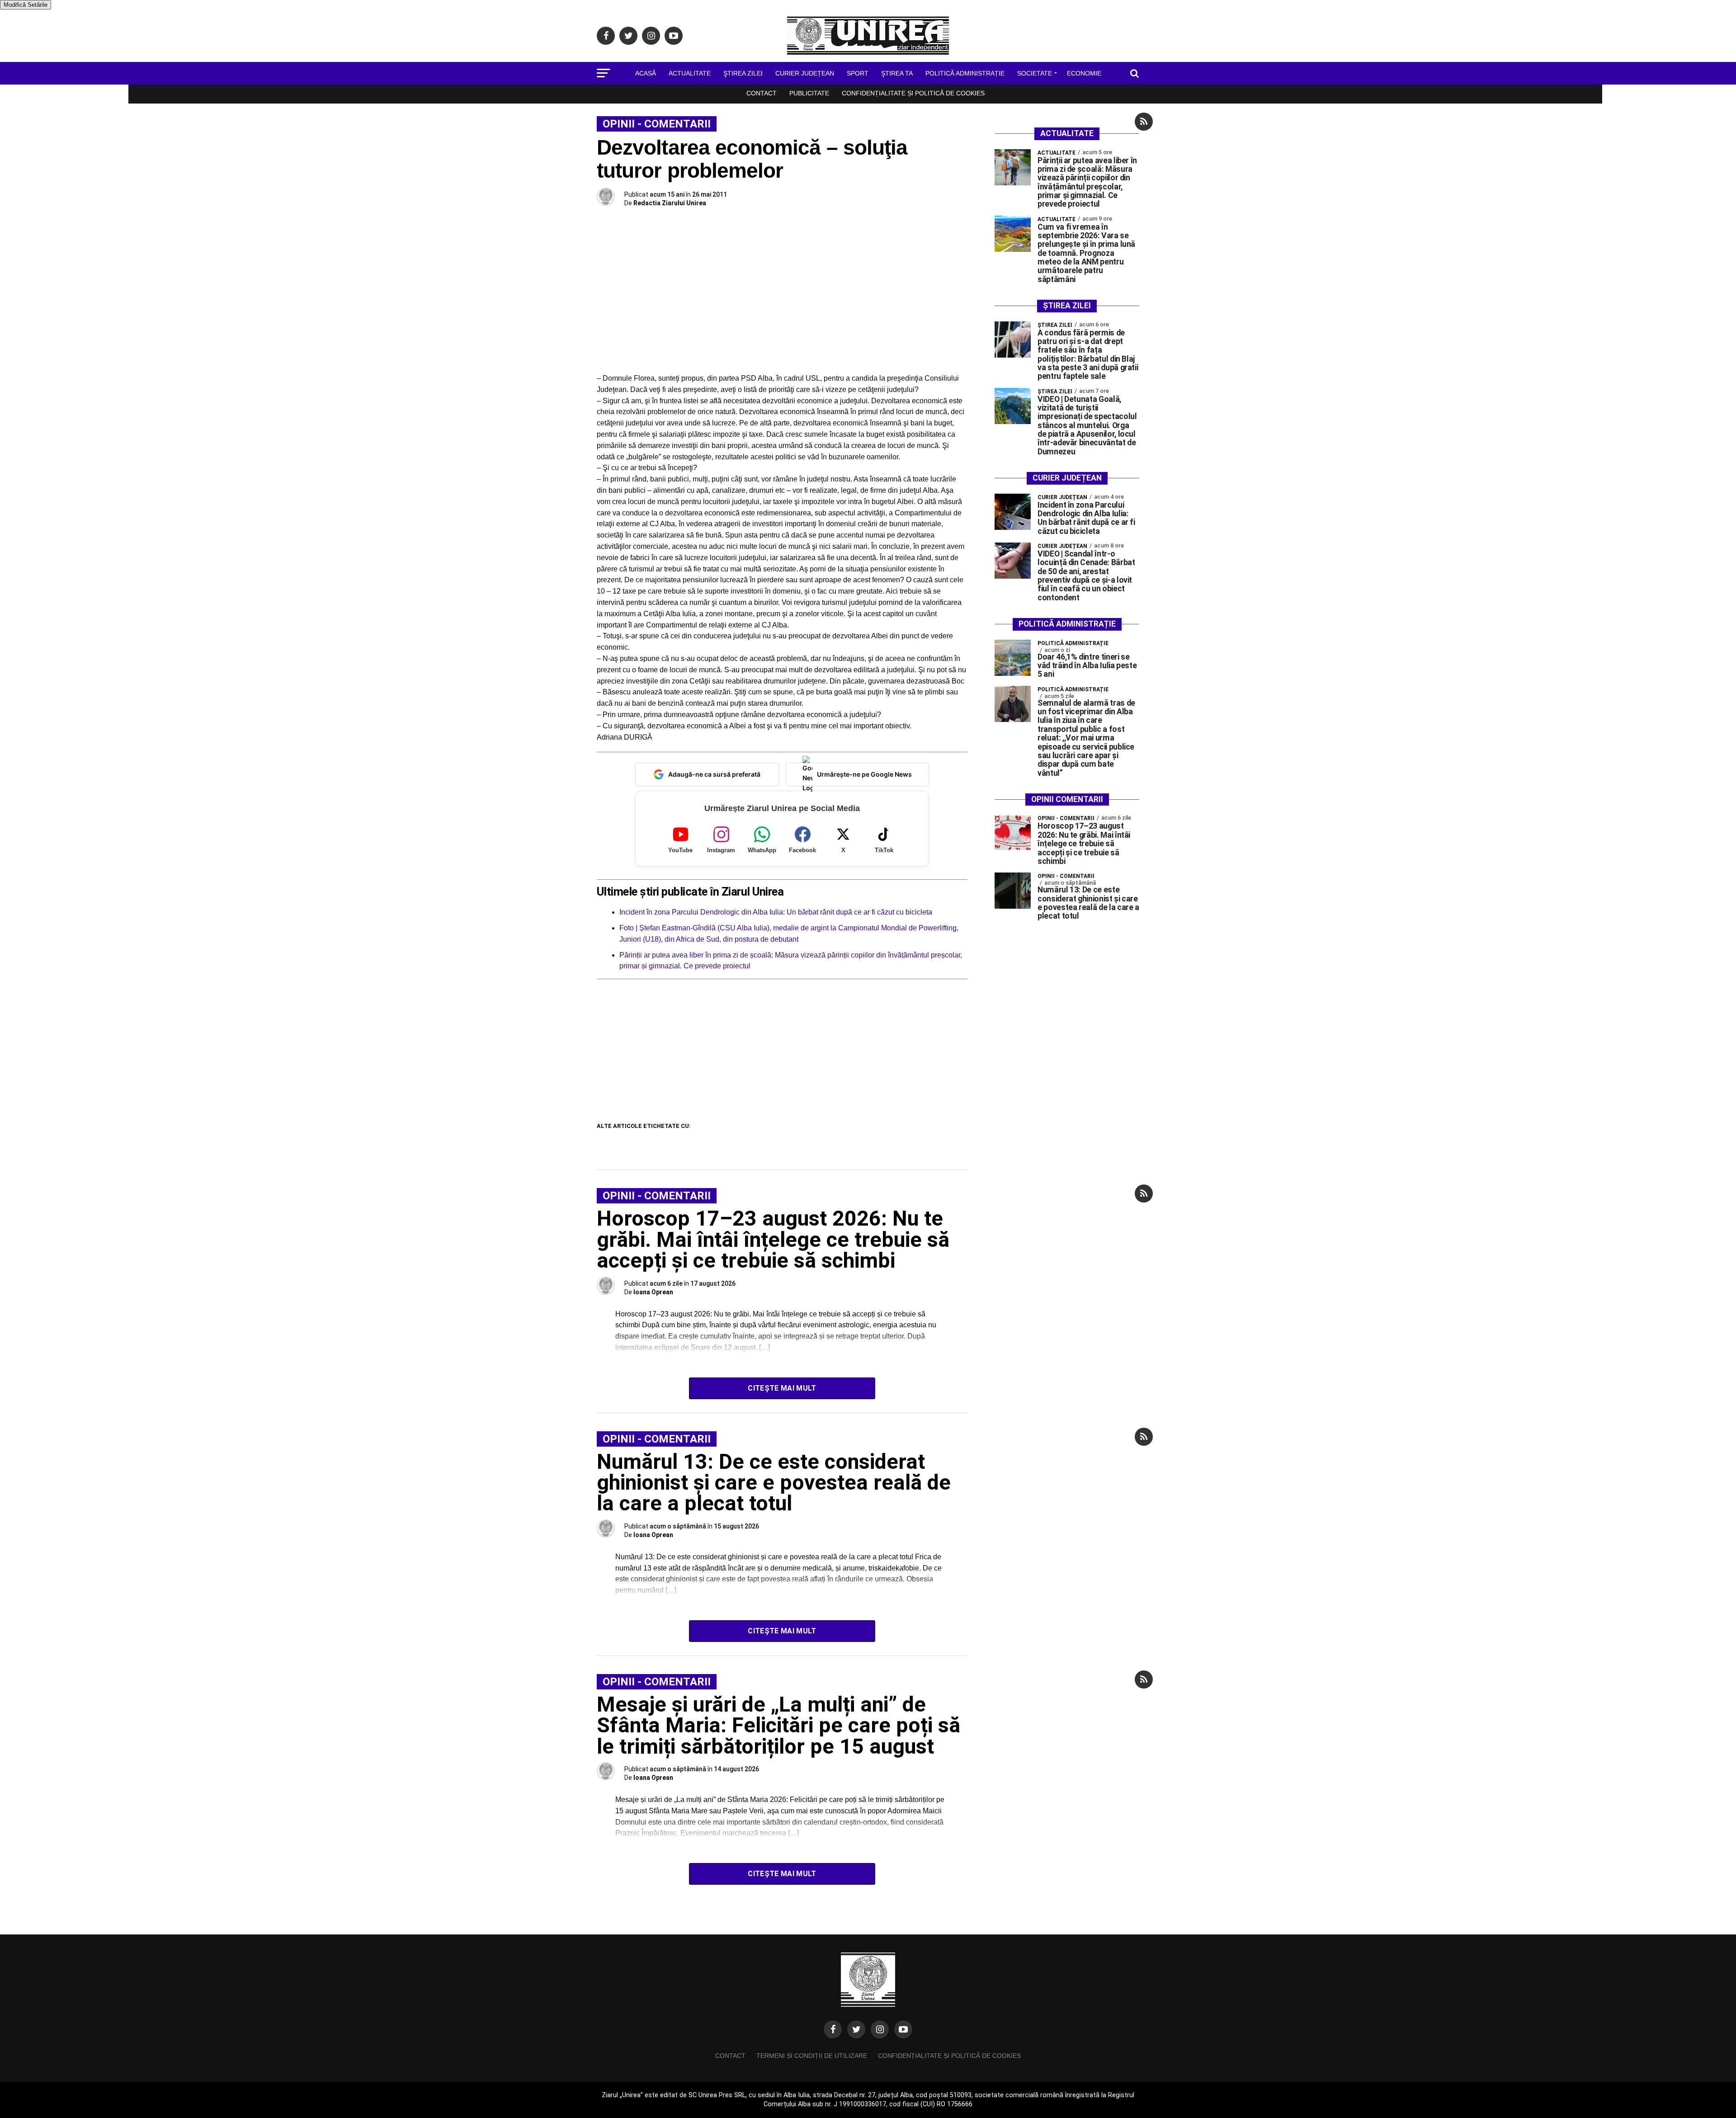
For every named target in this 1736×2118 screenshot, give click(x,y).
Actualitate (690, 73)
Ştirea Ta (897, 73)
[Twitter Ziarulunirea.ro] (856, 2029)
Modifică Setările (26, 5)
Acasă (646, 73)
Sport (858, 73)
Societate (1035, 73)
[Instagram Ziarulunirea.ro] (880, 2029)
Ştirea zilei (743, 73)
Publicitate (809, 93)
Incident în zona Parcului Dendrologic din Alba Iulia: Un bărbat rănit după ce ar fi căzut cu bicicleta (776, 912)
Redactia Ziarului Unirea (670, 203)
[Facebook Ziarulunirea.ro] (833, 2029)
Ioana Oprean (653, 1292)
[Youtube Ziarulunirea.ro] (903, 2029)
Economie (1084, 73)
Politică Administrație (965, 73)
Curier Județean (805, 73)
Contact (762, 93)
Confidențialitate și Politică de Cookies (913, 93)
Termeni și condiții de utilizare (812, 2056)
